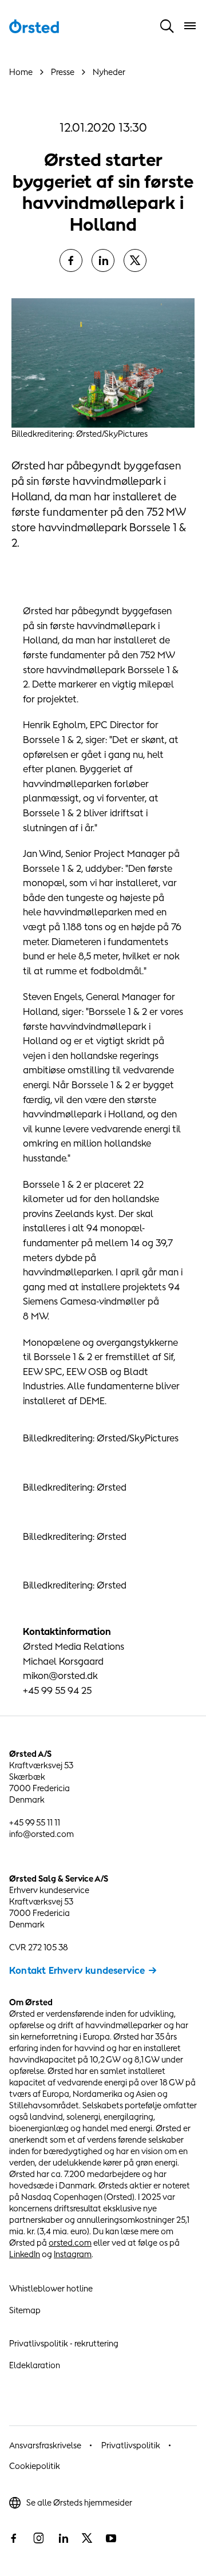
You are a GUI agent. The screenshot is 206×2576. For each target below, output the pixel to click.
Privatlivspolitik (131, 2445)
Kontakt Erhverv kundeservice (77, 1970)
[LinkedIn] (103, 260)
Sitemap (25, 2310)
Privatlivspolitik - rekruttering (64, 2343)
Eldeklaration (35, 2365)
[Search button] (167, 26)
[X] (135, 260)
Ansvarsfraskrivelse (45, 2445)
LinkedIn (25, 2254)
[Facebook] (71, 260)
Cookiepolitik (35, 2466)
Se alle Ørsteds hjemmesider (79, 2502)
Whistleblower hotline (51, 2288)
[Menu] (190, 26)
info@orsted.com (41, 1834)
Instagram (73, 2254)
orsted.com (70, 2243)
